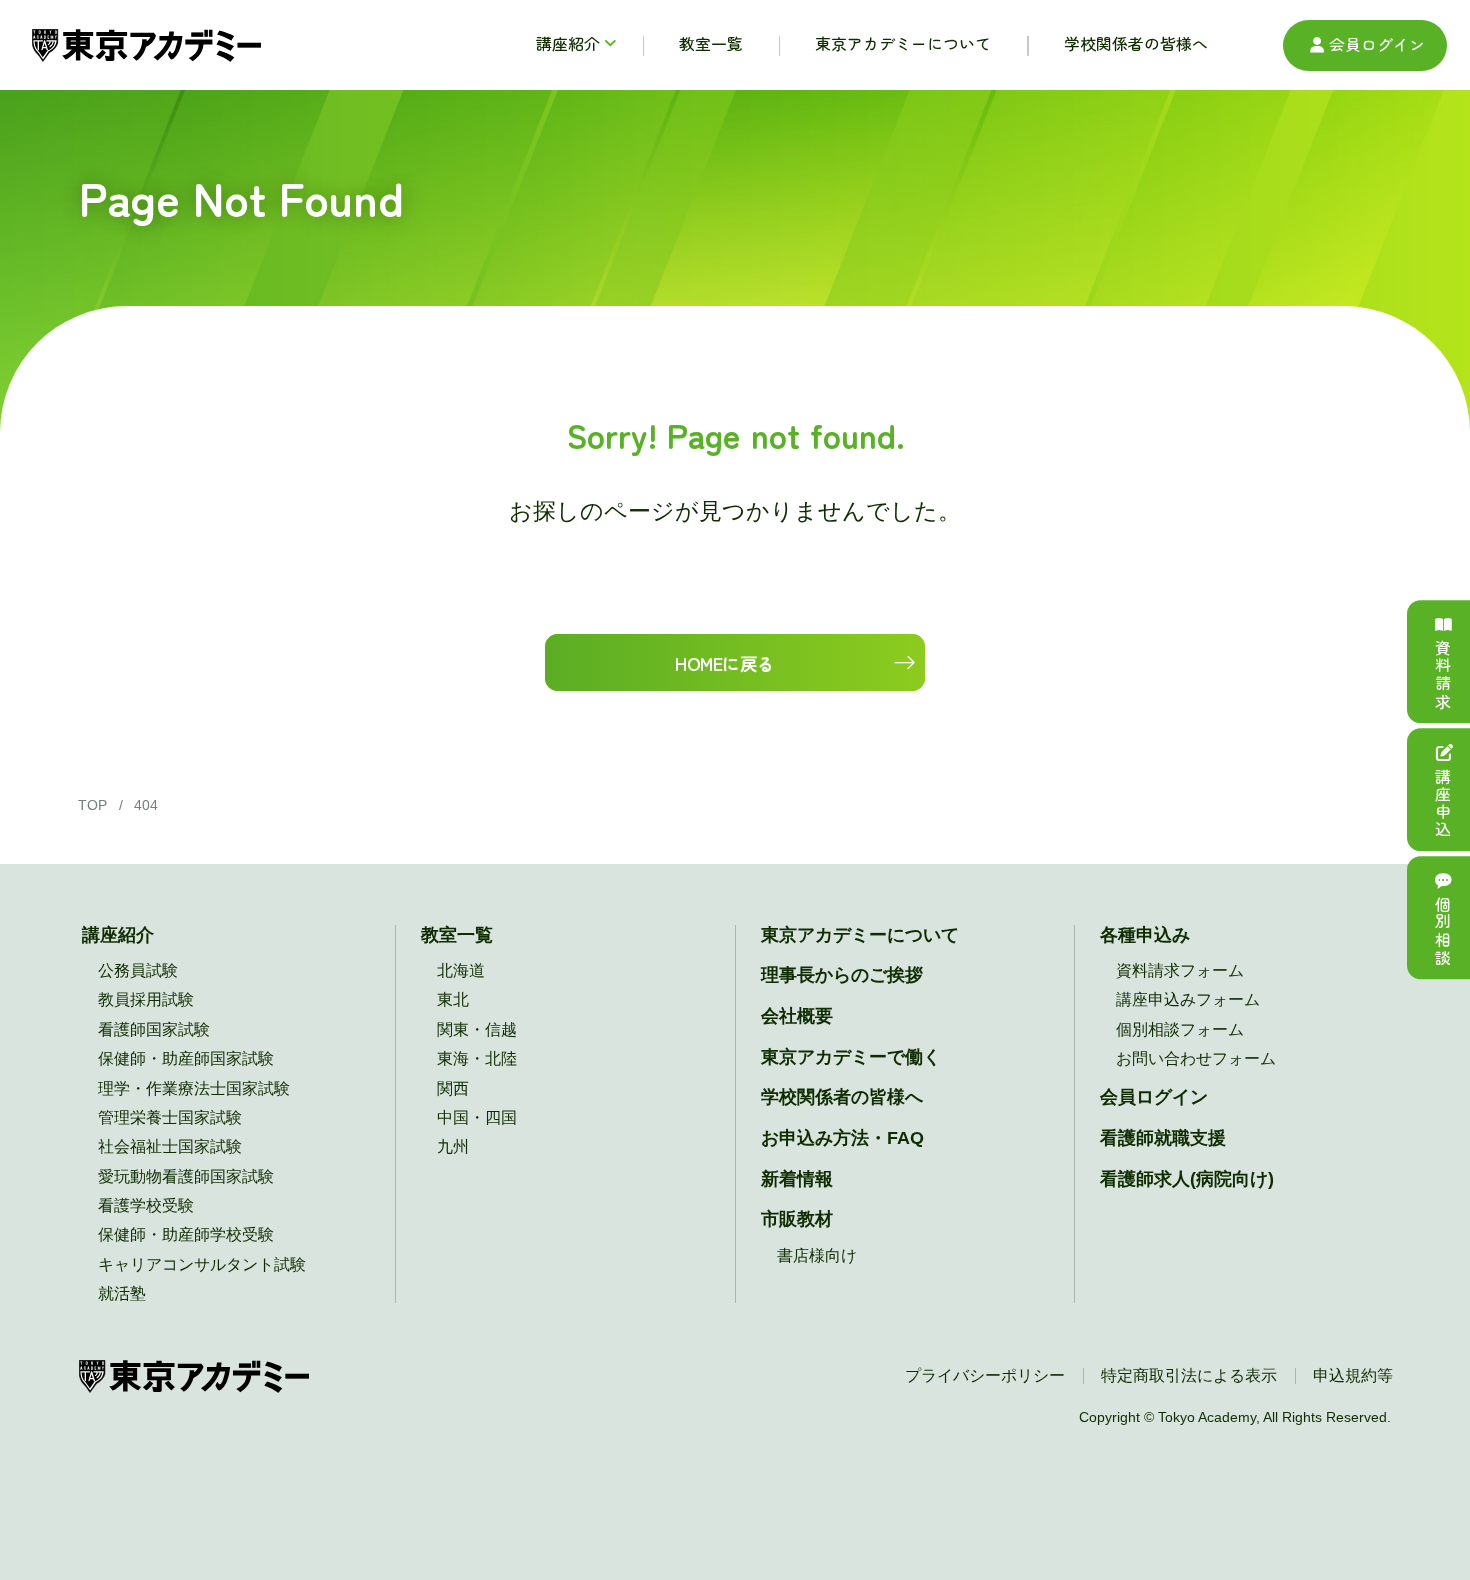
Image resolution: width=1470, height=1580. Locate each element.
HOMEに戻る (724, 663)
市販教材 (797, 1219)
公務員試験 (138, 970)
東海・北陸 (477, 1058)
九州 (453, 1146)
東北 (453, 999)
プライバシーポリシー (985, 1375)
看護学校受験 (146, 1205)
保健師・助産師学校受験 (186, 1234)
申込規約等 (1353, 1375)
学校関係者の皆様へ (842, 1097)
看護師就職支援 (1163, 1138)
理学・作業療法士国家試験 (194, 1088)
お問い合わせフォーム (1196, 1058)
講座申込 (1442, 803)
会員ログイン (1377, 44)
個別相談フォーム (1180, 1029)
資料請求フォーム (1180, 970)
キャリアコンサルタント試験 (202, 1264)
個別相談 (1442, 931)
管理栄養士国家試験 (170, 1117)
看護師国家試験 (154, 1029)
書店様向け (817, 1255)
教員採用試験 (146, 999)
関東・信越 (477, 1029)
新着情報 (797, 1179)
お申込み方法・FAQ (842, 1138)
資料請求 (1442, 675)
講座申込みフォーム (1188, 999)
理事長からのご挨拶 (842, 975)
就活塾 (122, 1293)
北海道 (461, 970)
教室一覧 (457, 935)
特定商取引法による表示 (1189, 1375)
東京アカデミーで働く (851, 1057)
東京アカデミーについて (860, 935)
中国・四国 (477, 1117)
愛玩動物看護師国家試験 (186, 1176)
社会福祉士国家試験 (170, 1146)
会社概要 (797, 1016)
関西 (453, 1088)
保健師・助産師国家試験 (186, 1058)
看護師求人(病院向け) (1187, 1179)
